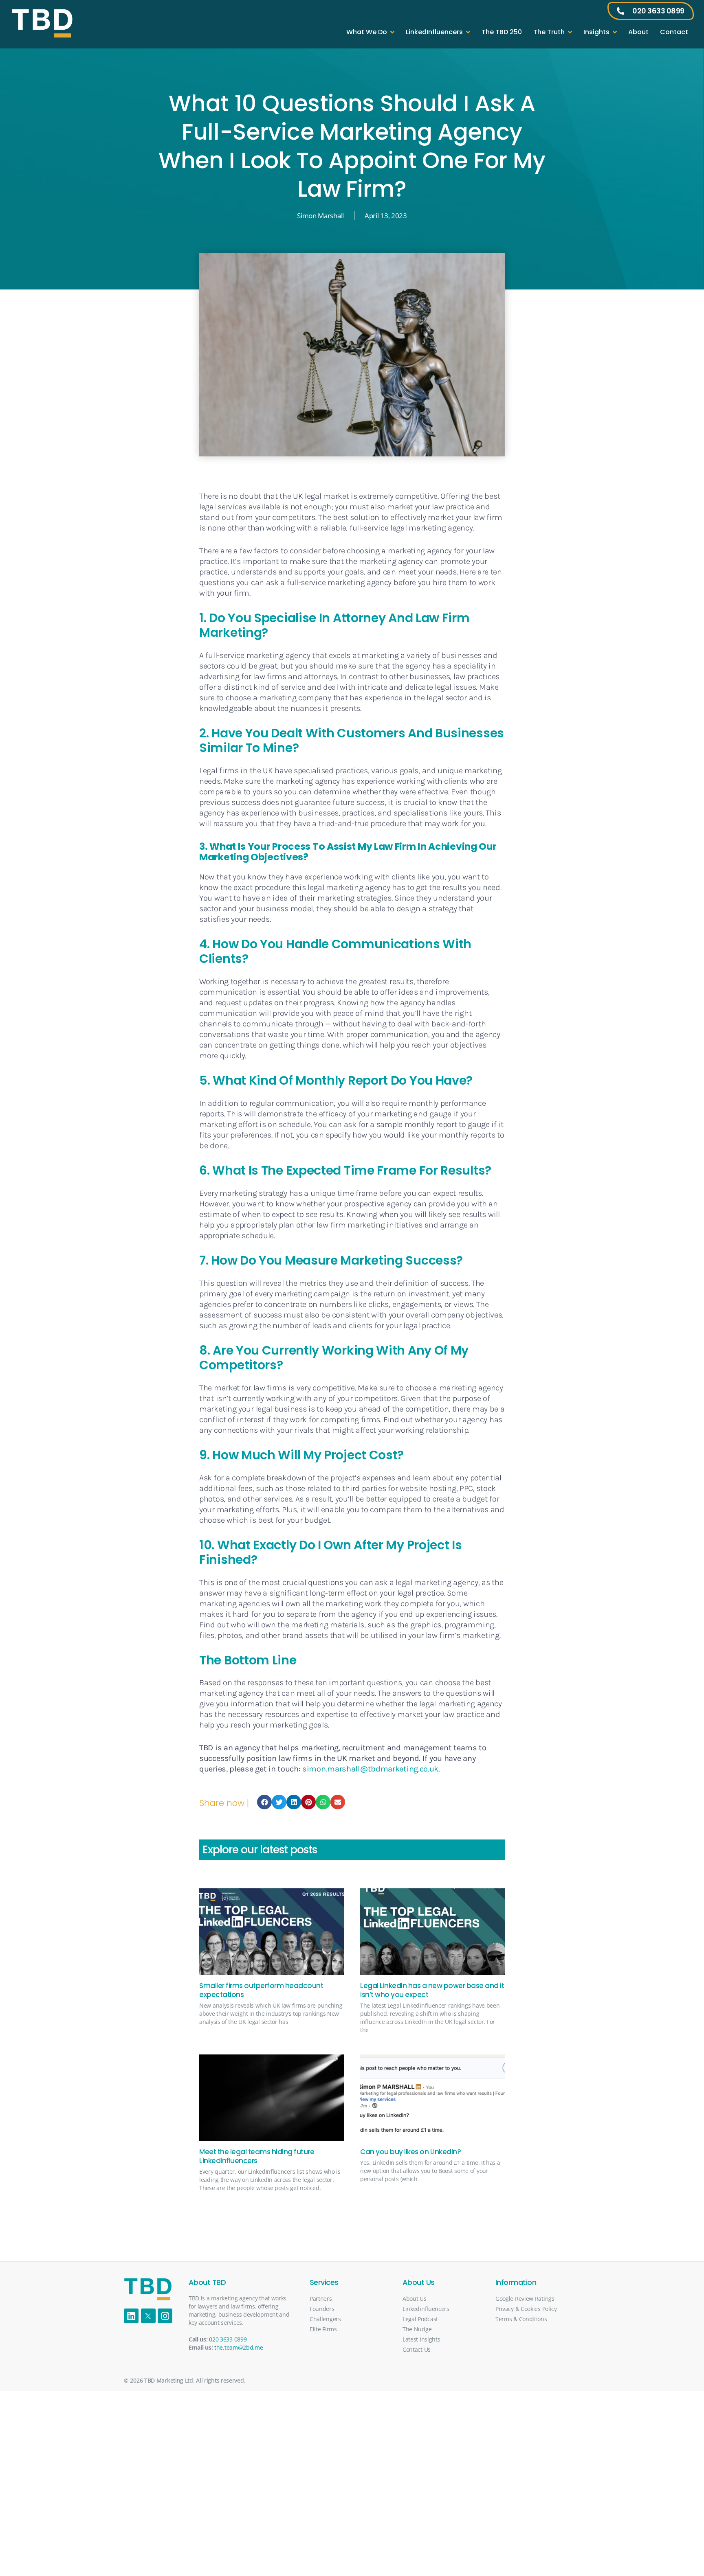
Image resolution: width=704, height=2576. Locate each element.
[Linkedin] (131, 2316)
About (638, 32)
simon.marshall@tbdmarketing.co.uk (370, 1769)
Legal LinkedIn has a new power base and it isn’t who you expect (432, 1990)
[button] (264, 1802)
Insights (596, 32)
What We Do (367, 32)
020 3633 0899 (228, 2339)
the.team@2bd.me (239, 2347)
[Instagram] (165, 2316)
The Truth (549, 32)
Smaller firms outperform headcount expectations (261, 1990)
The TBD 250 (502, 32)
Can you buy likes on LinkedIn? (410, 2152)
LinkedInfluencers (434, 32)
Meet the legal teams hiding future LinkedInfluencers (257, 2156)
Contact (674, 32)
